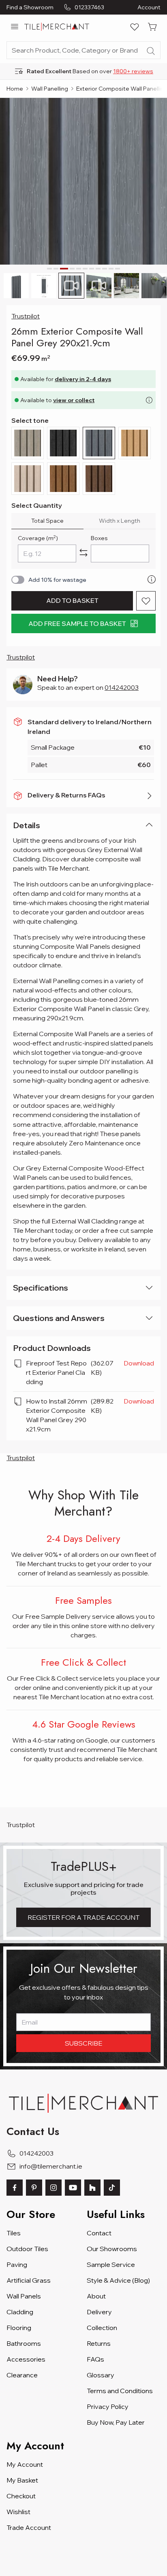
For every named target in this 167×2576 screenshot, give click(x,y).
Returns (99, 2343)
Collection (102, 2328)
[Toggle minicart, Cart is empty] (152, 27)
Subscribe (83, 2043)
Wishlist (18, 2512)
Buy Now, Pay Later (116, 2422)
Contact (99, 2233)
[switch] (18, 580)
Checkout (21, 2496)
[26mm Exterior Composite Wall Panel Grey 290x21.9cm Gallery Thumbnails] (83, 286)
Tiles (14, 2233)
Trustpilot (26, 316)
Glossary (101, 2375)
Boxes (99, 538)
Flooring (19, 2328)
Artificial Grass (29, 2280)
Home (15, 89)
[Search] (151, 51)
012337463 (89, 7)
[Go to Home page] (57, 27)
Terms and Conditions (120, 2391)
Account (149, 7)
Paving (17, 2264)
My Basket (22, 2480)
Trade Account (29, 2527)
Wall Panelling (50, 89)
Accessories (26, 2359)
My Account (25, 2464)
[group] (83, 71)
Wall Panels (24, 2296)
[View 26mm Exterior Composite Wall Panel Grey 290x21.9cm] (16, 286)
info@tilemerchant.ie (51, 2166)
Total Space (47, 521)
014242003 (122, 687)
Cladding (20, 2312)
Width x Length (120, 521)
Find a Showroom (30, 7)
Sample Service (111, 2264)
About (96, 2296)
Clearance (22, 2375)
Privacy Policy (108, 2406)
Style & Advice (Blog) (118, 2280)
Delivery (99, 2312)
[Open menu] (15, 27)
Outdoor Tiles (27, 2249)
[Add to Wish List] (146, 601)
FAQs (95, 2359)
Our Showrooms (112, 2249)
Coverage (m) (38, 538)
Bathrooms (24, 2343)
